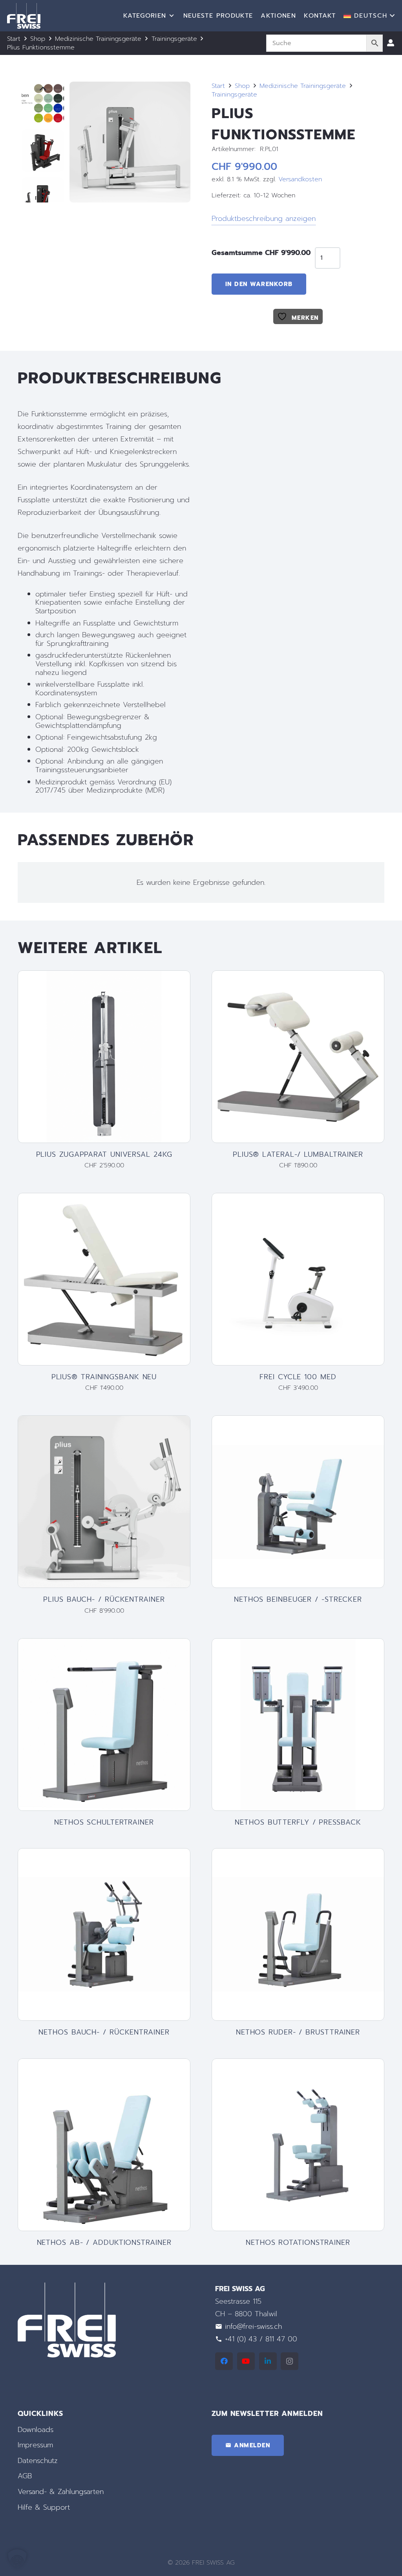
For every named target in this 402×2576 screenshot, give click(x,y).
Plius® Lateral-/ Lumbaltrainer (298, 1154)
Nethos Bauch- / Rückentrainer (104, 2032)
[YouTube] (246, 2361)
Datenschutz (38, 2461)
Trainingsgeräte (174, 39)
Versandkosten (300, 179)
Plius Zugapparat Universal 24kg (104, 1154)
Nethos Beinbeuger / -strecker (298, 1599)
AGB (25, 2476)
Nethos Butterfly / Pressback (298, 1822)
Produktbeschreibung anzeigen (264, 219)
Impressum (35, 2445)
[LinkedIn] (268, 2361)
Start (14, 39)
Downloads (36, 2430)
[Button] (391, 43)
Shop (38, 39)
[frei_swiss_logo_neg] (24, 16)
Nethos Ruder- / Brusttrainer (298, 2032)
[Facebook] (224, 2361)
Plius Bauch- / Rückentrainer (104, 1599)
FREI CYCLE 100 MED (298, 1377)
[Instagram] (290, 2361)
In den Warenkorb (259, 284)
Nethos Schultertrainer (104, 1822)
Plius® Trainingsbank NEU (104, 1377)
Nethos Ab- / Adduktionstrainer (104, 2242)
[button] (369, 16)
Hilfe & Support (44, 2507)
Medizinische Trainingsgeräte (98, 39)
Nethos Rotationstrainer (298, 2242)
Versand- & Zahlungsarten (61, 2492)
